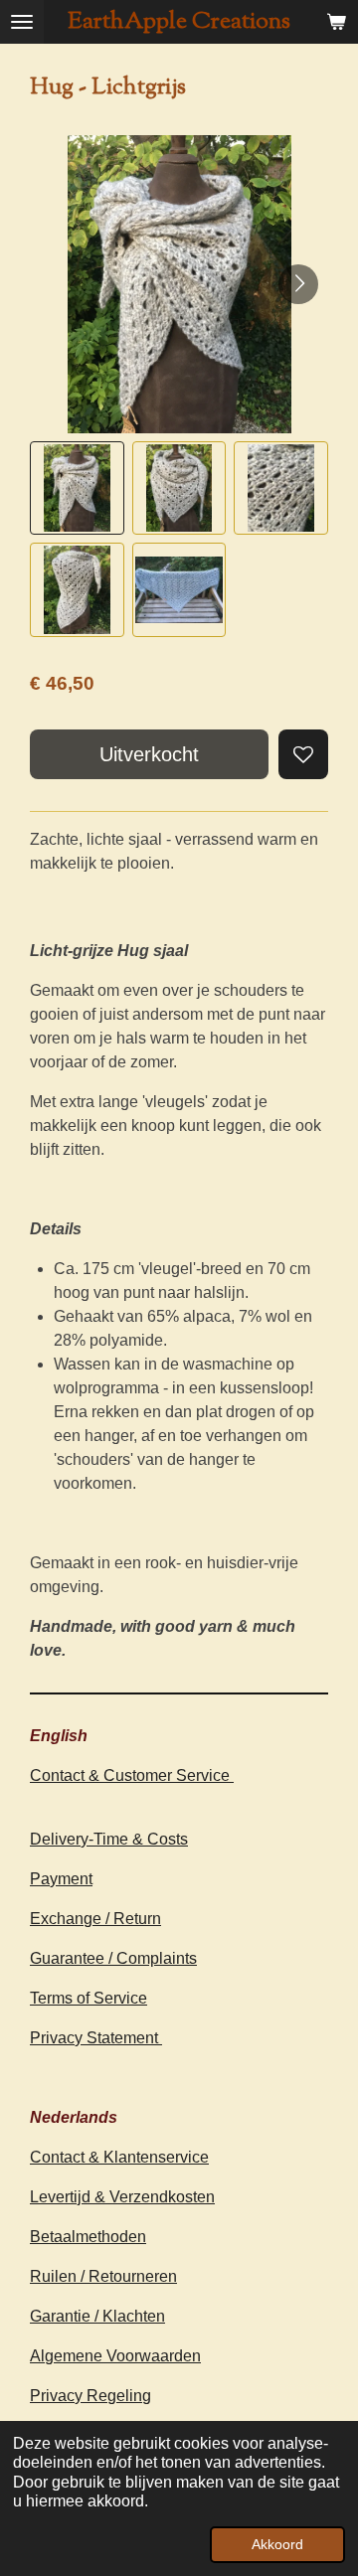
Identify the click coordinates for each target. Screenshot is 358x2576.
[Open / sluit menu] (22, 22)
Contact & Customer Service (132, 1775)
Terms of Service (89, 1998)
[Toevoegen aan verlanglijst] (303, 754)
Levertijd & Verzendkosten (122, 2197)
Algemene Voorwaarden (115, 2356)
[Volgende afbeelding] (298, 284)
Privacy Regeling (90, 2396)
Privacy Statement (96, 2038)
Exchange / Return (95, 1919)
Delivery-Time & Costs (109, 1839)
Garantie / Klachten (97, 2316)
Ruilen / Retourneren (103, 2276)
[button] (77, 488)
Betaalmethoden (88, 2237)
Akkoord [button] (277, 2544)
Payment (61, 1879)
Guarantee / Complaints (113, 1958)
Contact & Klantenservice (119, 2157)
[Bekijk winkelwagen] (336, 22)
